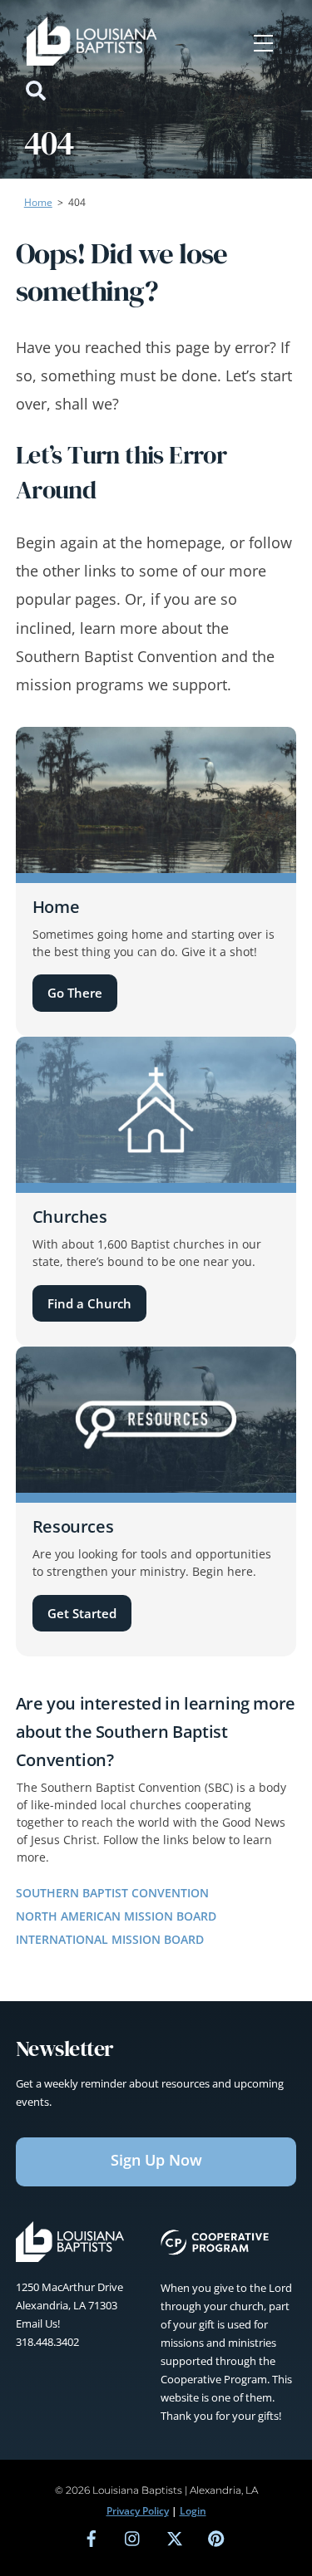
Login (193, 2511)
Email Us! (38, 2323)
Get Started (82, 1613)
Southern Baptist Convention (112, 1893)
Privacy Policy (138, 2511)
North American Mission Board (116, 1916)
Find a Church (89, 1303)
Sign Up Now (156, 2160)
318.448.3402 (47, 2342)
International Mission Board (110, 1939)
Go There (75, 993)
